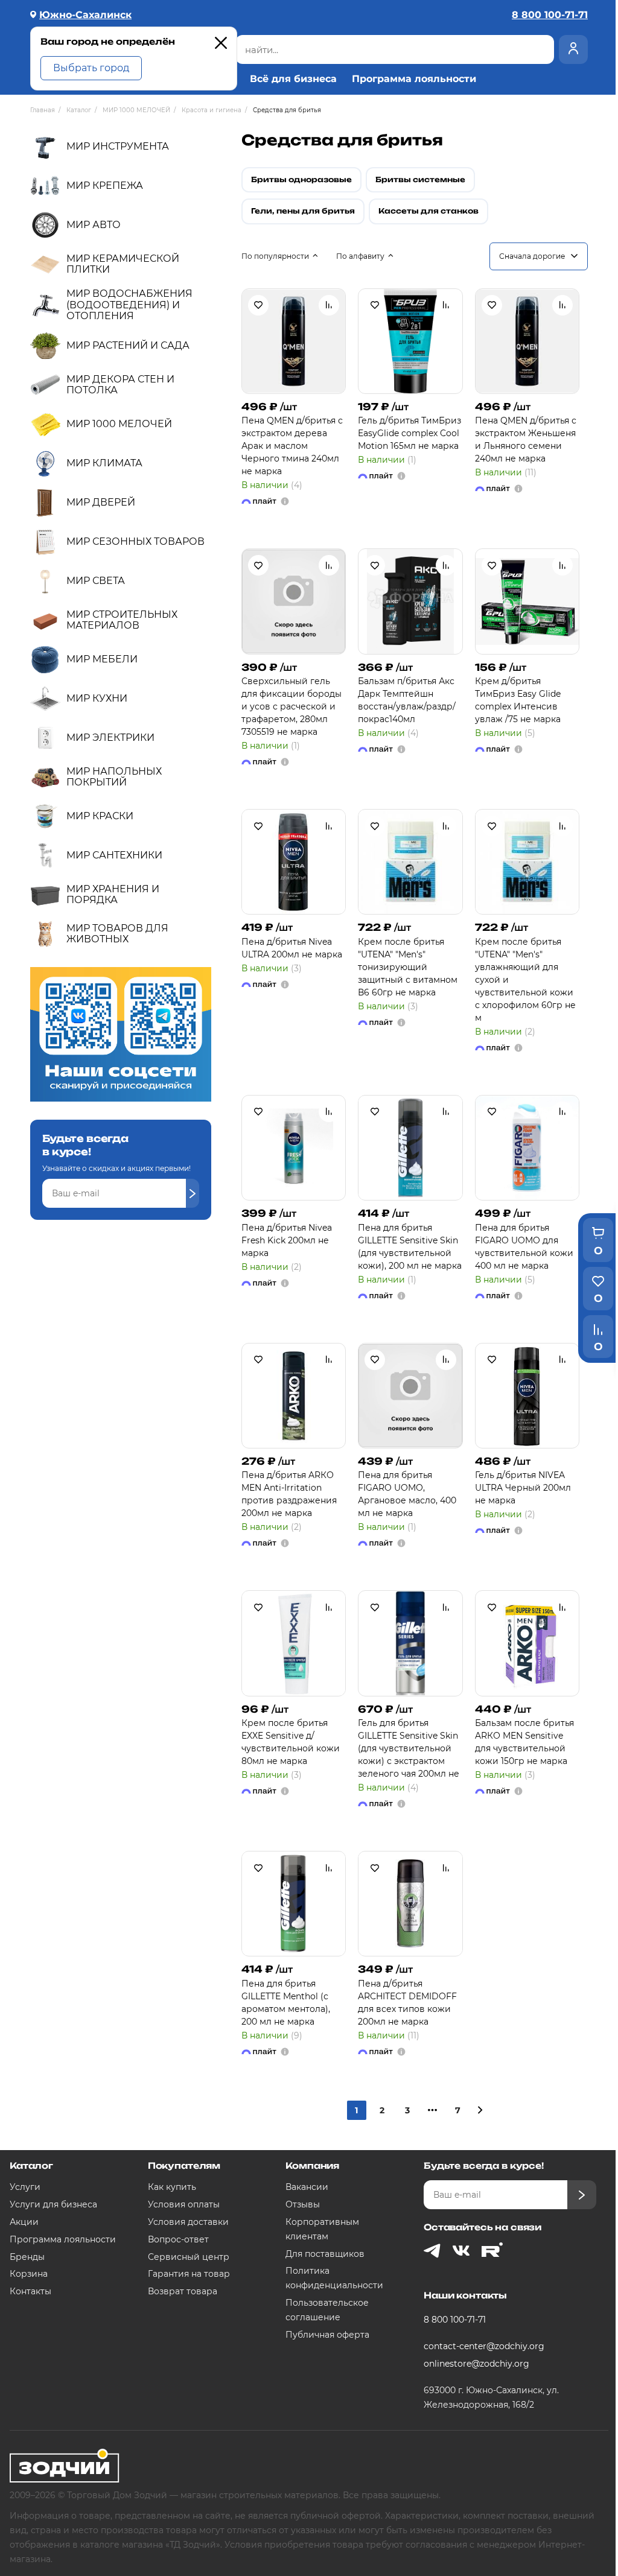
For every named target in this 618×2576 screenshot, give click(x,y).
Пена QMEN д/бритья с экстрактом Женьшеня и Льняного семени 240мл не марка (526, 439)
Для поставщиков (325, 2254)
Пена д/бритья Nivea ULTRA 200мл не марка (292, 948)
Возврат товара (183, 2291)
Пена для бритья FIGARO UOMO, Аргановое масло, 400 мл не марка (407, 1494)
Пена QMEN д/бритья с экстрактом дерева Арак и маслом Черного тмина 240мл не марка (292, 446)
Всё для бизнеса (293, 79)
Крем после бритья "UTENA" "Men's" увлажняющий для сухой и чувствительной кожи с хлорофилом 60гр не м (525, 980)
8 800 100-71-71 (455, 2320)
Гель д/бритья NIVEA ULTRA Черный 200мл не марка (523, 1488)
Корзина (29, 2274)
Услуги (25, 2187)
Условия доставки (188, 2222)
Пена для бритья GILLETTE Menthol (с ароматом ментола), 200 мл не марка (286, 2003)
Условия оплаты (184, 2204)
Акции (24, 2222)
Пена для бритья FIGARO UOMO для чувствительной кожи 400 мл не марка (524, 1247)
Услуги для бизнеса (53, 2204)
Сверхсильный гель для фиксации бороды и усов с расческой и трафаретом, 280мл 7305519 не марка (291, 706)
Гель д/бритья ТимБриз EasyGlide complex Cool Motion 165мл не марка (409, 433)
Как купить (172, 2187)
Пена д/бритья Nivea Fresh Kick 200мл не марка (287, 1240)
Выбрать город (91, 68)
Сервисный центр (189, 2257)
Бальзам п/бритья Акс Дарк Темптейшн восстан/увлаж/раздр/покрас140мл (407, 700)
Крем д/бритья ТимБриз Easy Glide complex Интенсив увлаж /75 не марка (518, 700)
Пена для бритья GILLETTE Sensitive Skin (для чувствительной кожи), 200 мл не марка (410, 1247)
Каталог (31, 2165)
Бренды (27, 2257)
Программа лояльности (414, 79)
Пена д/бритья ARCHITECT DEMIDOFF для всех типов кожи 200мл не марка (407, 2003)
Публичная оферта (327, 2335)
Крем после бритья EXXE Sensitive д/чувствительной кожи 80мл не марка (291, 1742)
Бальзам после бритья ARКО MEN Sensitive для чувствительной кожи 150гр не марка (524, 1742)
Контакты (30, 2291)
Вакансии (307, 2187)
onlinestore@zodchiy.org (476, 2364)
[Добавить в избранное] (258, 305)
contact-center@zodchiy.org (484, 2346)
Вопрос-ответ (178, 2239)
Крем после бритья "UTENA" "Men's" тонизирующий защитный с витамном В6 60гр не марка (408, 967)
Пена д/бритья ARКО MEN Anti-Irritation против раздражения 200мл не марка (289, 1494)
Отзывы (303, 2204)
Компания (312, 2165)
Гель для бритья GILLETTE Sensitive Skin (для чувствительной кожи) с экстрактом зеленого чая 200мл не (409, 1748)
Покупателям (184, 2165)
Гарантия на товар (189, 2274)
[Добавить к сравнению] (329, 305)
